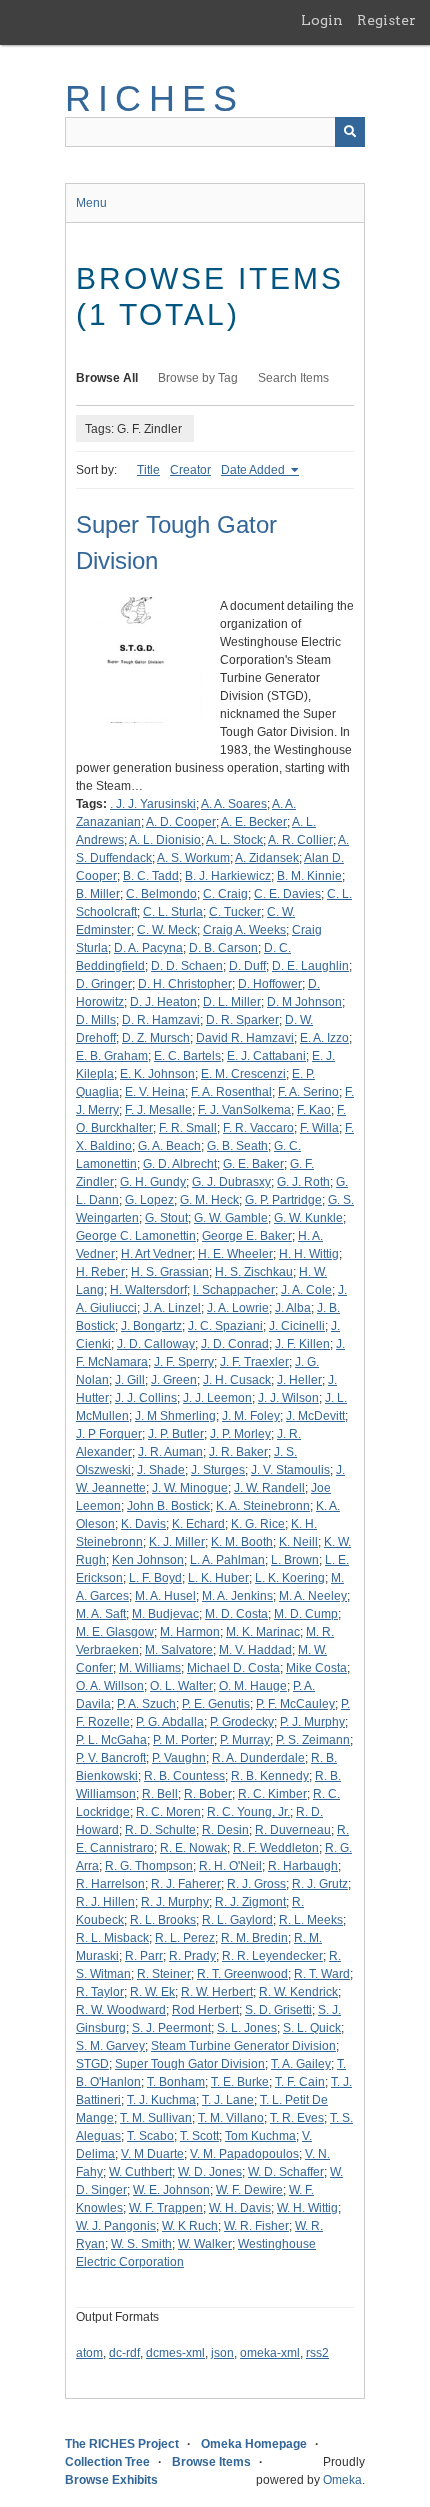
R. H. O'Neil (230, 1866)
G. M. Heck (209, 1200)
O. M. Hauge (253, 1686)
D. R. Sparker (242, 1020)
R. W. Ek (152, 1992)
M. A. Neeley (313, 1596)
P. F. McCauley (295, 1704)
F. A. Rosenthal (231, 1092)
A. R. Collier (300, 840)
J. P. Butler (176, 1434)
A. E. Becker (254, 822)
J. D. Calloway (156, 1344)
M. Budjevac (165, 1614)
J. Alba (293, 1308)
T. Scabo (150, 2136)
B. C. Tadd (151, 876)
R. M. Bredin (254, 1938)
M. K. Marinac (263, 1632)
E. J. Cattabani (266, 1056)
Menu (91, 203)
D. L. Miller (232, 1002)
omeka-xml (270, 2353)
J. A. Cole (306, 1290)
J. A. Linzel (172, 1308)
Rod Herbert (205, 2010)
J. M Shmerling (175, 1416)
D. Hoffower (270, 984)
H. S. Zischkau (254, 1272)
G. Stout (166, 1218)
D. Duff (247, 966)
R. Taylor (100, 1992)
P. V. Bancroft (111, 1758)
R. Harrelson (110, 1884)
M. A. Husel (165, 1596)
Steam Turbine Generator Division (243, 2046)
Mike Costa (316, 1668)
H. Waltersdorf (148, 1290)
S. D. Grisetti (278, 2010)
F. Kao (314, 1110)
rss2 (317, 2353)
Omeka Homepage (254, 2444)
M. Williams (150, 1668)
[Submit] (350, 132)
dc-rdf (124, 2353)
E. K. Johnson (157, 1074)
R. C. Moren (168, 1812)
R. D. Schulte (160, 1830)
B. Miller (98, 894)
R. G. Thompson (149, 1866)
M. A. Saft (101, 1614)
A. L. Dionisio (165, 840)
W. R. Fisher (256, 2226)
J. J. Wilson (288, 1398)
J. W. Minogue (190, 1488)
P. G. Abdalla (170, 1722)
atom (89, 2353)
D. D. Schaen (187, 966)
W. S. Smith (141, 2244)
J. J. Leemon (217, 1398)
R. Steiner (164, 1974)
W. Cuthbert (140, 2172)
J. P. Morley (240, 1434)
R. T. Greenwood (242, 1974)
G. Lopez (149, 1200)
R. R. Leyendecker (272, 1956)
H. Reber (100, 1272)
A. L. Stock (234, 840)
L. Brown (295, 1560)
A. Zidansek (267, 858)
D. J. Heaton (163, 1002)
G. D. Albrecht (180, 1164)
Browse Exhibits (111, 2480)
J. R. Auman (170, 1452)
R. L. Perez (185, 1938)
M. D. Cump (306, 1614)
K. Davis (143, 1524)
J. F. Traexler (254, 1362)
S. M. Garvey (110, 2046)
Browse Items (211, 2462)
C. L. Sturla (173, 912)
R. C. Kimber (272, 1794)
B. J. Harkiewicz (228, 876)
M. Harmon (190, 1632)
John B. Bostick (168, 1506)
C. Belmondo (161, 894)
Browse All (107, 378)
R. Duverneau (293, 1830)
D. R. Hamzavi (161, 1020)
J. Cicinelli (297, 1326)
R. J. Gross (256, 1884)
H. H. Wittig (309, 1254)
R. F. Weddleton (276, 1848)
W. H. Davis (240, 2208)
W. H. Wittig (307, 2208)
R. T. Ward (322, 1974)
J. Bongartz (151, 1326)
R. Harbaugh (303, 1866)
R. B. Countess (184, 1776)
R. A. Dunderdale (258, 1758)
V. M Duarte (152, 2154)
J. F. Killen (302, 1344)
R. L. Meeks (311, 1920)
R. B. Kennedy (270, 1776)
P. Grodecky (242, 1722)
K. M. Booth (242, 1542)
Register (386, 20)
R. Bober (208, 1794)
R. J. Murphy (175, 1902)
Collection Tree (107, 2462)
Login (322, 20)
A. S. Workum (193, 858)
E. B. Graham (112, 1056)
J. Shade (161, 1470)
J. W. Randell (269, 1488)
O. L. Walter (181, 1686)
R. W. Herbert (217, 1992)
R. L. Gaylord (237, 1920)
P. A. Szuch (146, 1704)
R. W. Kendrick (298, 1992)
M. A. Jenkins (237, 1596)
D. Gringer (104, 984)
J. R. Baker (238, 1452)
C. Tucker (235, 912)
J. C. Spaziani (225, 1326)
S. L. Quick (312, 2028)
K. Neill (298, 1542)
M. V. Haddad (255, 1650)
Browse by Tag (198, 378)
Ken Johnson (148, 1560)
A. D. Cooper (181, 822)
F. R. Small (188, 1128)
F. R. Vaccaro (258, 1128)
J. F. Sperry (184, 1362)
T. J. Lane (228, 2100)
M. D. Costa (236, 1614)
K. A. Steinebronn (263, 1506)
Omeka (342, 2480)
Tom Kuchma (260, 2136)
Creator (190, 470)
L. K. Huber (218, 1578)
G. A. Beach (169, 1146)
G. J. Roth (303, 1182)
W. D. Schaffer (286, 2172)
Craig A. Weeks (244, 930)
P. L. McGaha (111, 1740)
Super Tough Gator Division (190, 2064)
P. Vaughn (179, 1758)
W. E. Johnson (171, 2190)
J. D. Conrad (235, 1344)
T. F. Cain (300, 2082)
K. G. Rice (258, 1524)
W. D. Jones (210, 2172)
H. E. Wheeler (235, 1254)
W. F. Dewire (249, 2190)
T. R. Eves (297, 2118)
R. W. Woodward (121, 2010)
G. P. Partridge (283, 1200)
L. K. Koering (290, 1578)
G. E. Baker (253, 1164)
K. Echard (198, 1524)
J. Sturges (218, 1470)
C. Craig (225, 894)
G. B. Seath (237, 1146)
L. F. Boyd (155, 1578)
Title (148, 470)
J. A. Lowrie (238, 1308)
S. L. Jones (247, 2028)
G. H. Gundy (153, 1182)
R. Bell (160, 1794)
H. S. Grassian (170, 1272)
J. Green (174, 1380)
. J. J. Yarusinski (153, 804)
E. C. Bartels (187, 1056)
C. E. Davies (287, 894)
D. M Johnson (304, 1002)
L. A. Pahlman (227, 1560)
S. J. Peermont (171, 2028)
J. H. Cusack (237, 1380)
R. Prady (192, 1956)
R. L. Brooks (163, 1920)
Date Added (254, 470)
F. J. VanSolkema (244, 1110)
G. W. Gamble (231, 1218)
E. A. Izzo (324, 1038)
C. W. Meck (167, 930)
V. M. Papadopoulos (244, 2154)
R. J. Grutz (320, 1884)
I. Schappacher (234, 1290)
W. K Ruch (190, 2226)
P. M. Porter (183, 1740)
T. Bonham (176, 2082)
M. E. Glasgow (115, 1632)
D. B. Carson (223, 948)
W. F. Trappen (166, 2208)
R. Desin (225, 1830)
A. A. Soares (234, 804)
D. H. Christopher (185, 984)
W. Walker (205, 2244)
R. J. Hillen (105, 1902)
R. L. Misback (112, 1938)
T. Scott (199, 2136)
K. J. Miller (177, 1542)
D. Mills (96, 1020)
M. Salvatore (179, 1650)
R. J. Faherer (186, 1884)
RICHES (154, 98)
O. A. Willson (110, 1686)
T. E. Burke (240, 2082)
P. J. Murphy (312, 1722)
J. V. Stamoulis (290, 1470)
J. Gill (130, 1380)
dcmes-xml (175, 2353)
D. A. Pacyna (148, 948)
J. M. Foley (251, 1416)
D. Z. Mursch (156, 1038)
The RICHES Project (122, 2444)
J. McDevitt (315, 1416)
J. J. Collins (146, 1398)
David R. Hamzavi (245, 1038)
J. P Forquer (109, 1434)
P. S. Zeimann (313, 1740)
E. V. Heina (155, 1092)
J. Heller (299, 1380)
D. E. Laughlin (310, 966)
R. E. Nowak (193, 1848)
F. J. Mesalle (158, 1110)
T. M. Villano (231, 2118)
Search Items (293, 378)
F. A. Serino (308, 1092)
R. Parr (144, 1956)
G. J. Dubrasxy (231, 1182)
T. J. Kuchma (161, 2100)
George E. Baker (247, 1236)
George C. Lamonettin (136, 1236)
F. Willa (319, 1128)
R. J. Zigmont (250, 1902)
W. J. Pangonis (116, 2226)
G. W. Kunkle (308, 1218)
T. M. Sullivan (156, 2118)
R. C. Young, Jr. (248, 1812)
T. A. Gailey (301, 2064)
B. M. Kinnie (309, 876)
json (222, 2353)
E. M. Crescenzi (243, 1074)
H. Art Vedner (156, 1254)
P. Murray (245, 1740)
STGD (92, 2064)
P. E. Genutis (216, 1704)
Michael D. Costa (233, 1668)
